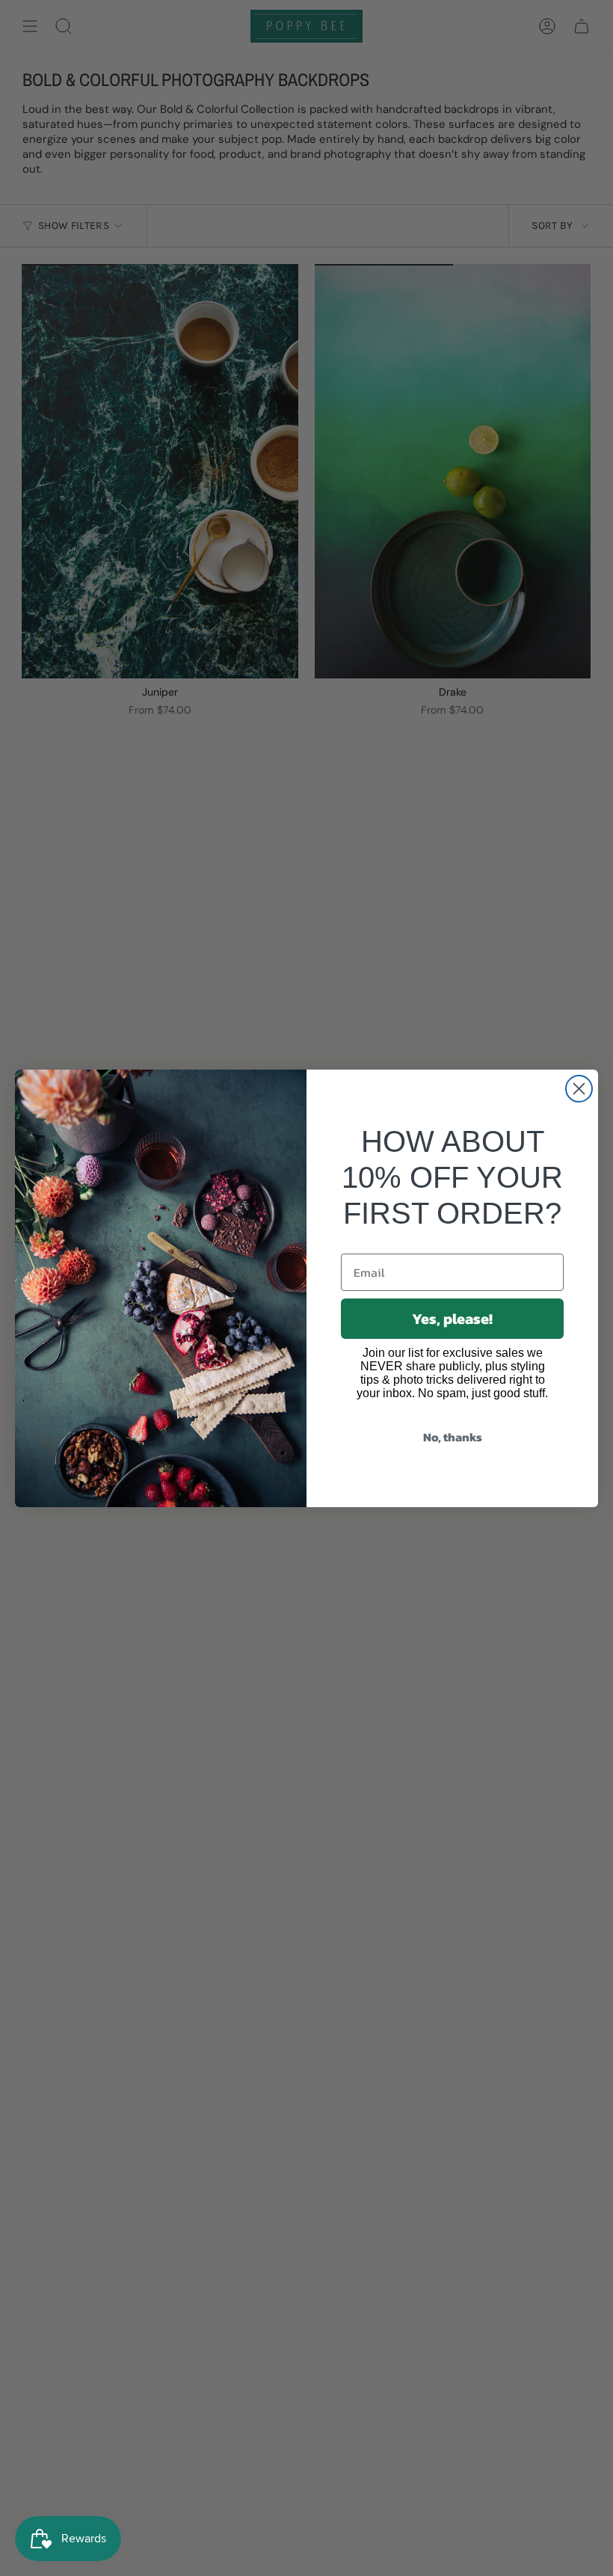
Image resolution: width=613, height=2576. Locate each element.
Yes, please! (452, 1319)
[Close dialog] (579, 1089)
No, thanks (453, 1437)
